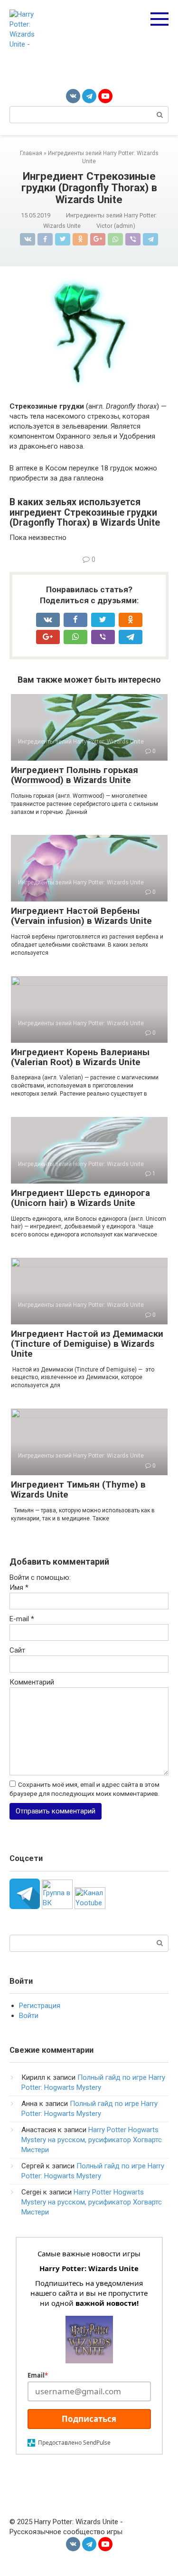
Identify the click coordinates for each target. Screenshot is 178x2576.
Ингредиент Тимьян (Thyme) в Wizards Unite (78, 1489)
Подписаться (89, 2419)
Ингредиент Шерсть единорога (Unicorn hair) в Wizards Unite (80, 1198)
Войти (29, 2016)
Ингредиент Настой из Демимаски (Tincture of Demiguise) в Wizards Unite (87, 1344)
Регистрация (40, 2006)
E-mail (22, 1619)
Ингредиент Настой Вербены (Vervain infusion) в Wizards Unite (81, 916)
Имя (19, 1587)
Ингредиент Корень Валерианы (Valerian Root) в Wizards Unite (80, 1057)
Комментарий (32, 1682)
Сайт (17, 1650)
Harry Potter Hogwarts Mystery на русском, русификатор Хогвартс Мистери (92, 2140)
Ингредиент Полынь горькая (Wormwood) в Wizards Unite (75, 775)
